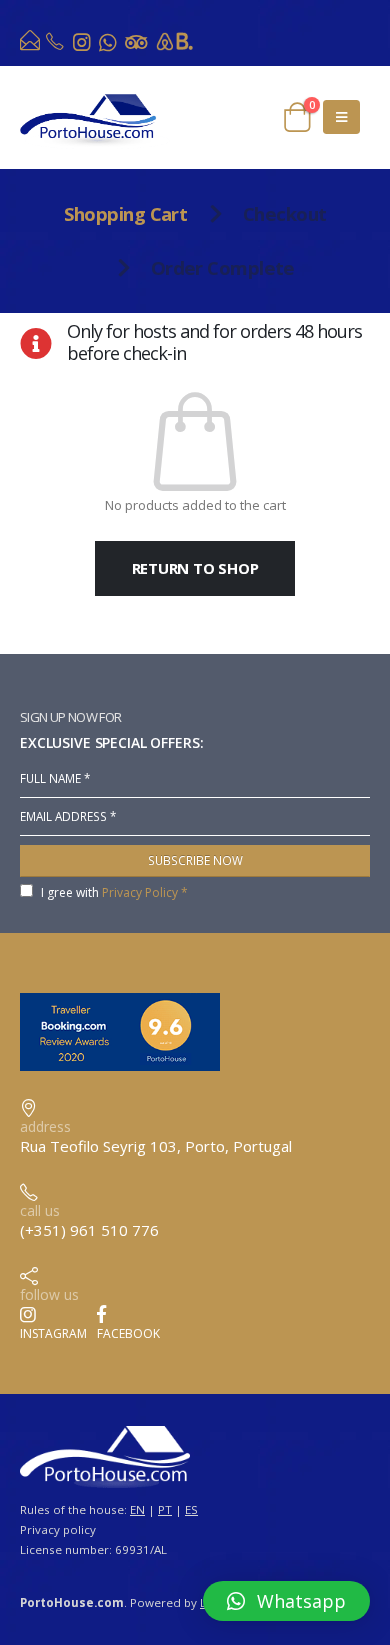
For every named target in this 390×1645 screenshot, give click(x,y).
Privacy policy (58, 1529)
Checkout (285, 213)
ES (191, 1509)
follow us (49, 1294)
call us (40, 1210)
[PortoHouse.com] (31, 45)
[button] (286, 1601)
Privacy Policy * (145, 892)
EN (137, 1509)
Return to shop (195, 568)
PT (165, 1509)
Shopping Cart (126, 213)
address (45, 1126)
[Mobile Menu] (341, 117)
